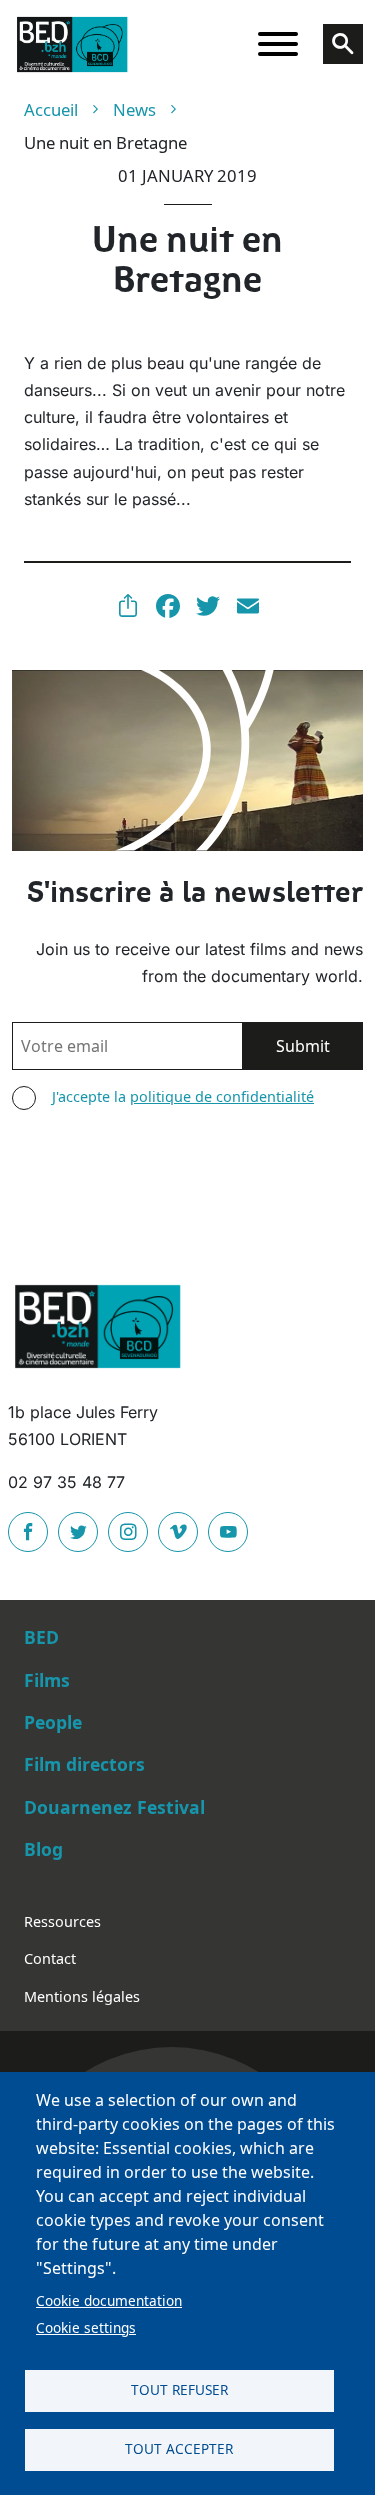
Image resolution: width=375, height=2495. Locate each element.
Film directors (84, 1764)
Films (47, 1680)
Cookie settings (86, 2327)
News (134, 109)
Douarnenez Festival (114, 1807)
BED (41, 1637)
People (53, 1722)
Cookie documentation (109, 2300)
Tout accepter (179, 2448)
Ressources (62, 1921)
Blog (43, 1849)
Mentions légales (82, 1996)
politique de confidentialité (222, 1096)
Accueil (51, 109)
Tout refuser (179, 2389)
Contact (50, 1958)
